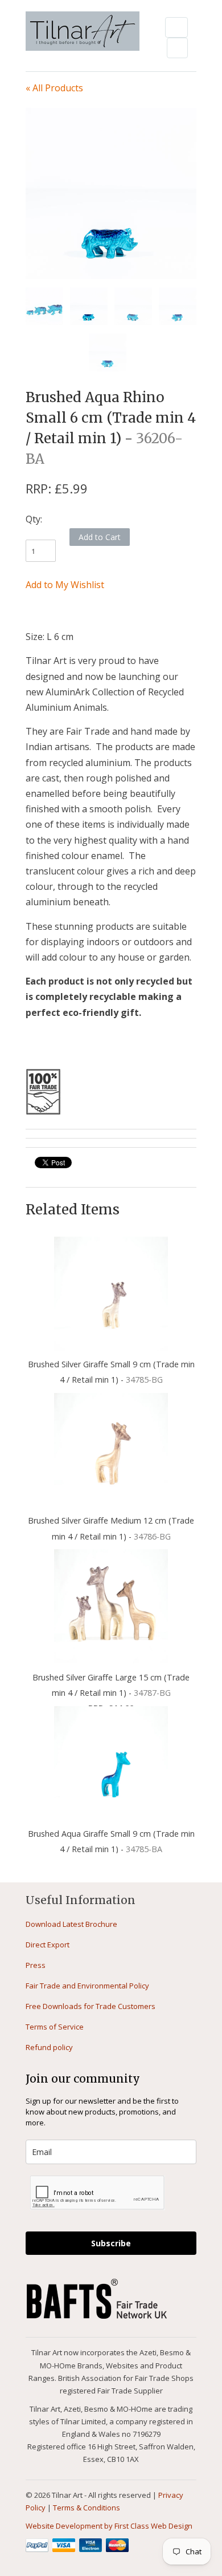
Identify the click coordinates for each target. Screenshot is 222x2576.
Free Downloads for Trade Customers (91, 2006)
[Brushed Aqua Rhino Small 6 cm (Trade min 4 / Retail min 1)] (111, 193)
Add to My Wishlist (65, 585)
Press (36, 1965)
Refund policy (49, 2047)
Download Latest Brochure (71, 1924)
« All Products (54, 88)
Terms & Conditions (87, 2508)
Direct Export (48, 1945)
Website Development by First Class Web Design (109, 2526)
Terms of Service (55, 2027)
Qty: (34, 519)
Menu (176, 27)
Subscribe (111, 2243)
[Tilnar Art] (83, 32)
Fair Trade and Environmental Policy (87, 1986)
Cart (177, 48)
